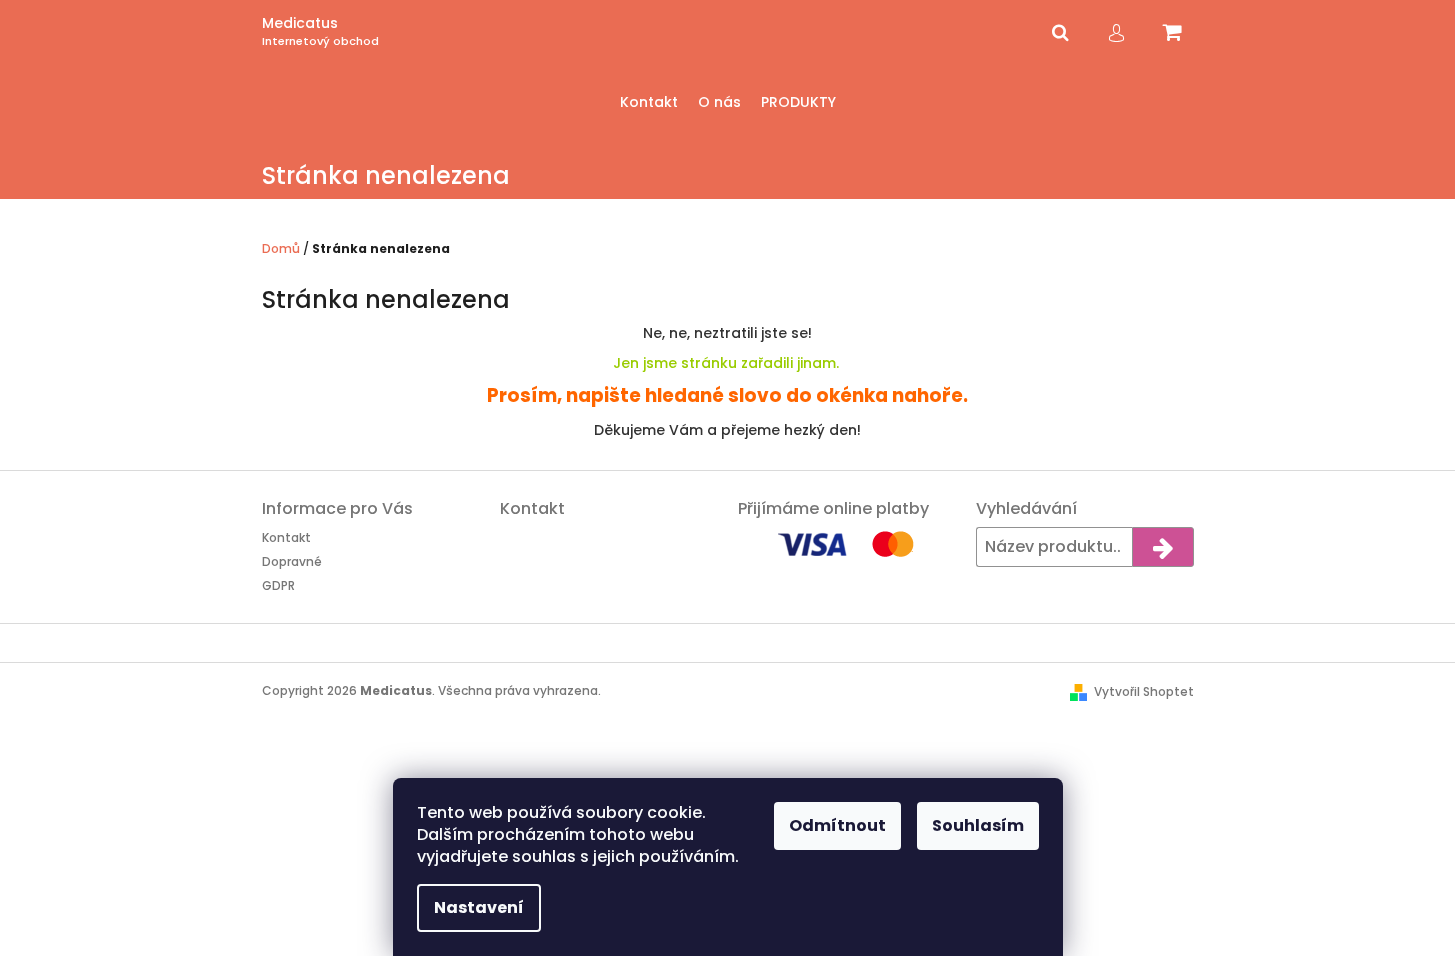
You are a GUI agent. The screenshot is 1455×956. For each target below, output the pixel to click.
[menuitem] (649, 102)
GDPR (278, 585)
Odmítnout (837, 825)
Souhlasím (978, 825)
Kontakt (286, 537)
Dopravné (292, 561)
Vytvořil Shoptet (1144, 691)
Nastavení (479, 907)
